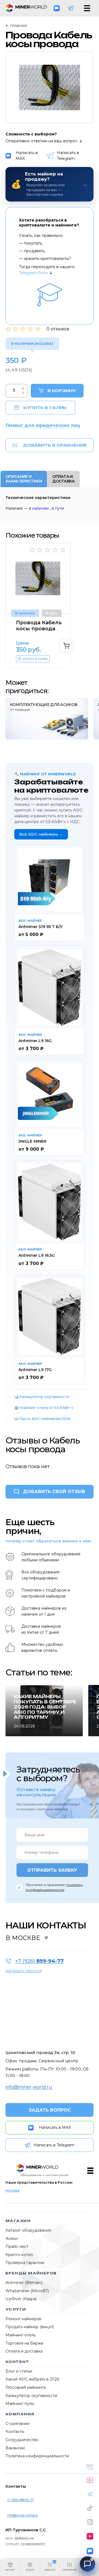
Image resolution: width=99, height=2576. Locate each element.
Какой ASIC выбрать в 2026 (32, 2379)
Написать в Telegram (68, 156)
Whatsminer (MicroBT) (27, 2291)
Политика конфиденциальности (37, 2456)
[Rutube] (90, 2536)
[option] (50, 87)
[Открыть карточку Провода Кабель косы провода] (38, 578)
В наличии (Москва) (32, 344)
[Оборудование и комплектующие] (37, 2168)
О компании (17, 2424)
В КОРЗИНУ (62, 391)
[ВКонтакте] (90, 2467)
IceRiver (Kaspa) (21, 2299)
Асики (12, 2239)
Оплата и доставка (24, 2351)
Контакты (15, 2432)
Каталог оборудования (28, 2230)
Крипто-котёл (19, 2255)
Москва (13, 2190)
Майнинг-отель (20, 2335)
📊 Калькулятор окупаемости (42, 1397)
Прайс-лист (17, 2246)
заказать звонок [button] (24, 1971)
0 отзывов (58, 329)
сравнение (70, 2570)
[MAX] (57, 8)
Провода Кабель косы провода (39, 626)
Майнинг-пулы (20, 2404)
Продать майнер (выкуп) (30, 2327)
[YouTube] (90, 2480)
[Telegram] (70, 8)
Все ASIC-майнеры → (41, 834)
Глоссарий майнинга (26, 2387)
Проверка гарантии (25, 2263)
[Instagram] (90, 2522)
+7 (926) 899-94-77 (20, 2500)
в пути (58, 508)
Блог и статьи (19, 2371)
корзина (50, 2570)
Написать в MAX (27, 156)
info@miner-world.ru (29, 2087)
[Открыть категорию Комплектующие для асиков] (47, 719)
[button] (10, 2568)
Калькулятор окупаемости (31, 2396)
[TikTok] (90, 2508)
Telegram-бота (33, 273)
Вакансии (15, 2448)
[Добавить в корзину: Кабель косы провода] (66, 646)
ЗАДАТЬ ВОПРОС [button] (50, 2110)
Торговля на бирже (24, 2343)
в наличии (39, 508)
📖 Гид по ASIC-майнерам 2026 (42, 1418)
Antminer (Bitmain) (24, 2283)
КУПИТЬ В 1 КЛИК (45, 408)
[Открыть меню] (87, 8)
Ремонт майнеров (23, 2319)
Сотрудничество (22, 2440)
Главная (18, 26)
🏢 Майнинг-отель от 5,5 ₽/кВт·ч (44, 1408)
